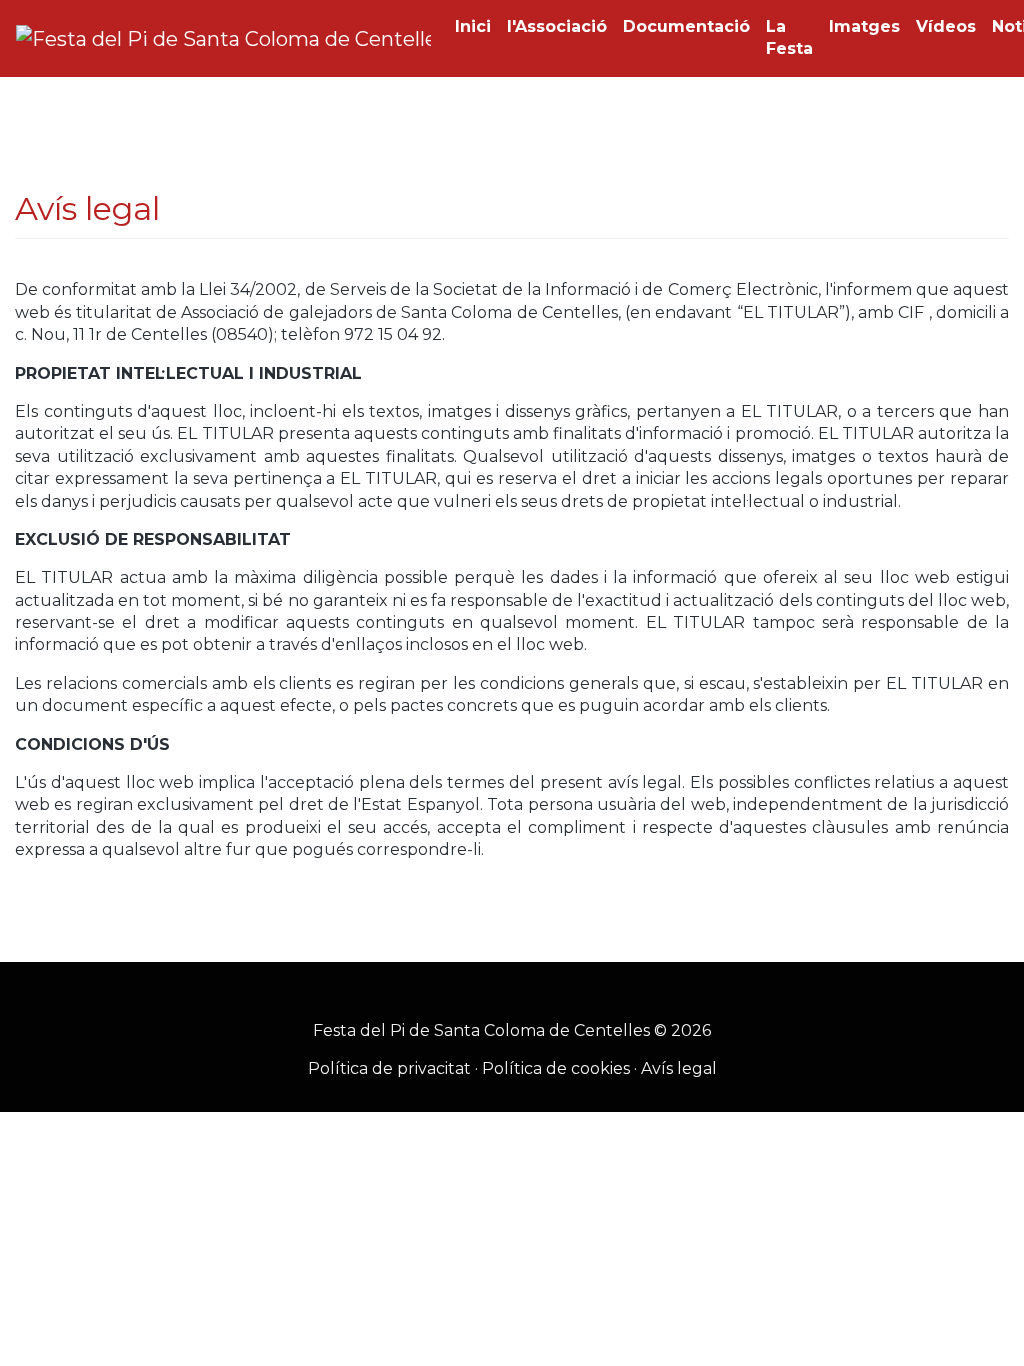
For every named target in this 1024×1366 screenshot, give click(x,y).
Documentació (686, 26)
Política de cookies (556, 1068)
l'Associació (557, 26)
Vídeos (946, 26)
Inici (473, 26)
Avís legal (679, 1068)
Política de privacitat (389, 1068)
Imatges (864, 26)
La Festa (789, 37)
